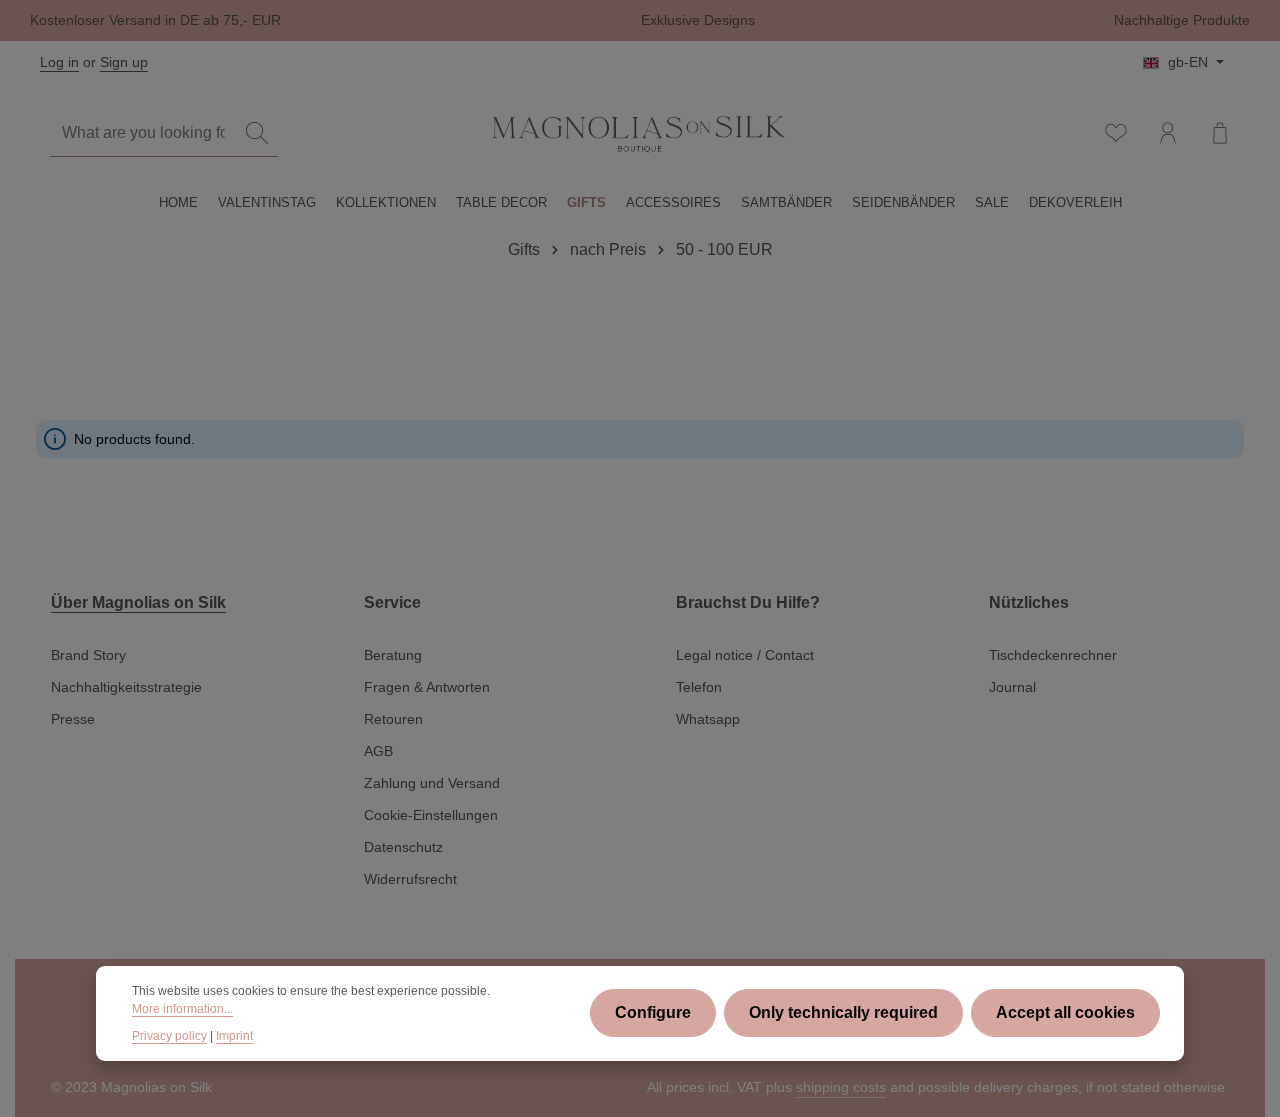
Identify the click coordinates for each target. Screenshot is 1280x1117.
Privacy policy (169, 1036)
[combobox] (143, 133)
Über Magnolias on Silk (138, 602)
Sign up (124, 62)
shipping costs (841, 1087)
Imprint (234, 1036)
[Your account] (1168, 133)
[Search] (257, 133)
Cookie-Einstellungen (431, 815)
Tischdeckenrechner (1053, 655)
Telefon (699, 687)
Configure (653, 1013)
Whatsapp (708, 719)
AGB (378, 751)
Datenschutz (403, 847)
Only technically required (843, 1013)
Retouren (393, 719)
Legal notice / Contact (745, 655)
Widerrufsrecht (410, 879)
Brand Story (88, 655)
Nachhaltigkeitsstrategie (126, 687)
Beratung (393, 655)
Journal (1012, 687)
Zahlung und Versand (432, 783)
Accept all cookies (1065, 1013)
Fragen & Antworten (427, 687)
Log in (59, 62)
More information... (182, 1009)
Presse (73, 719)
